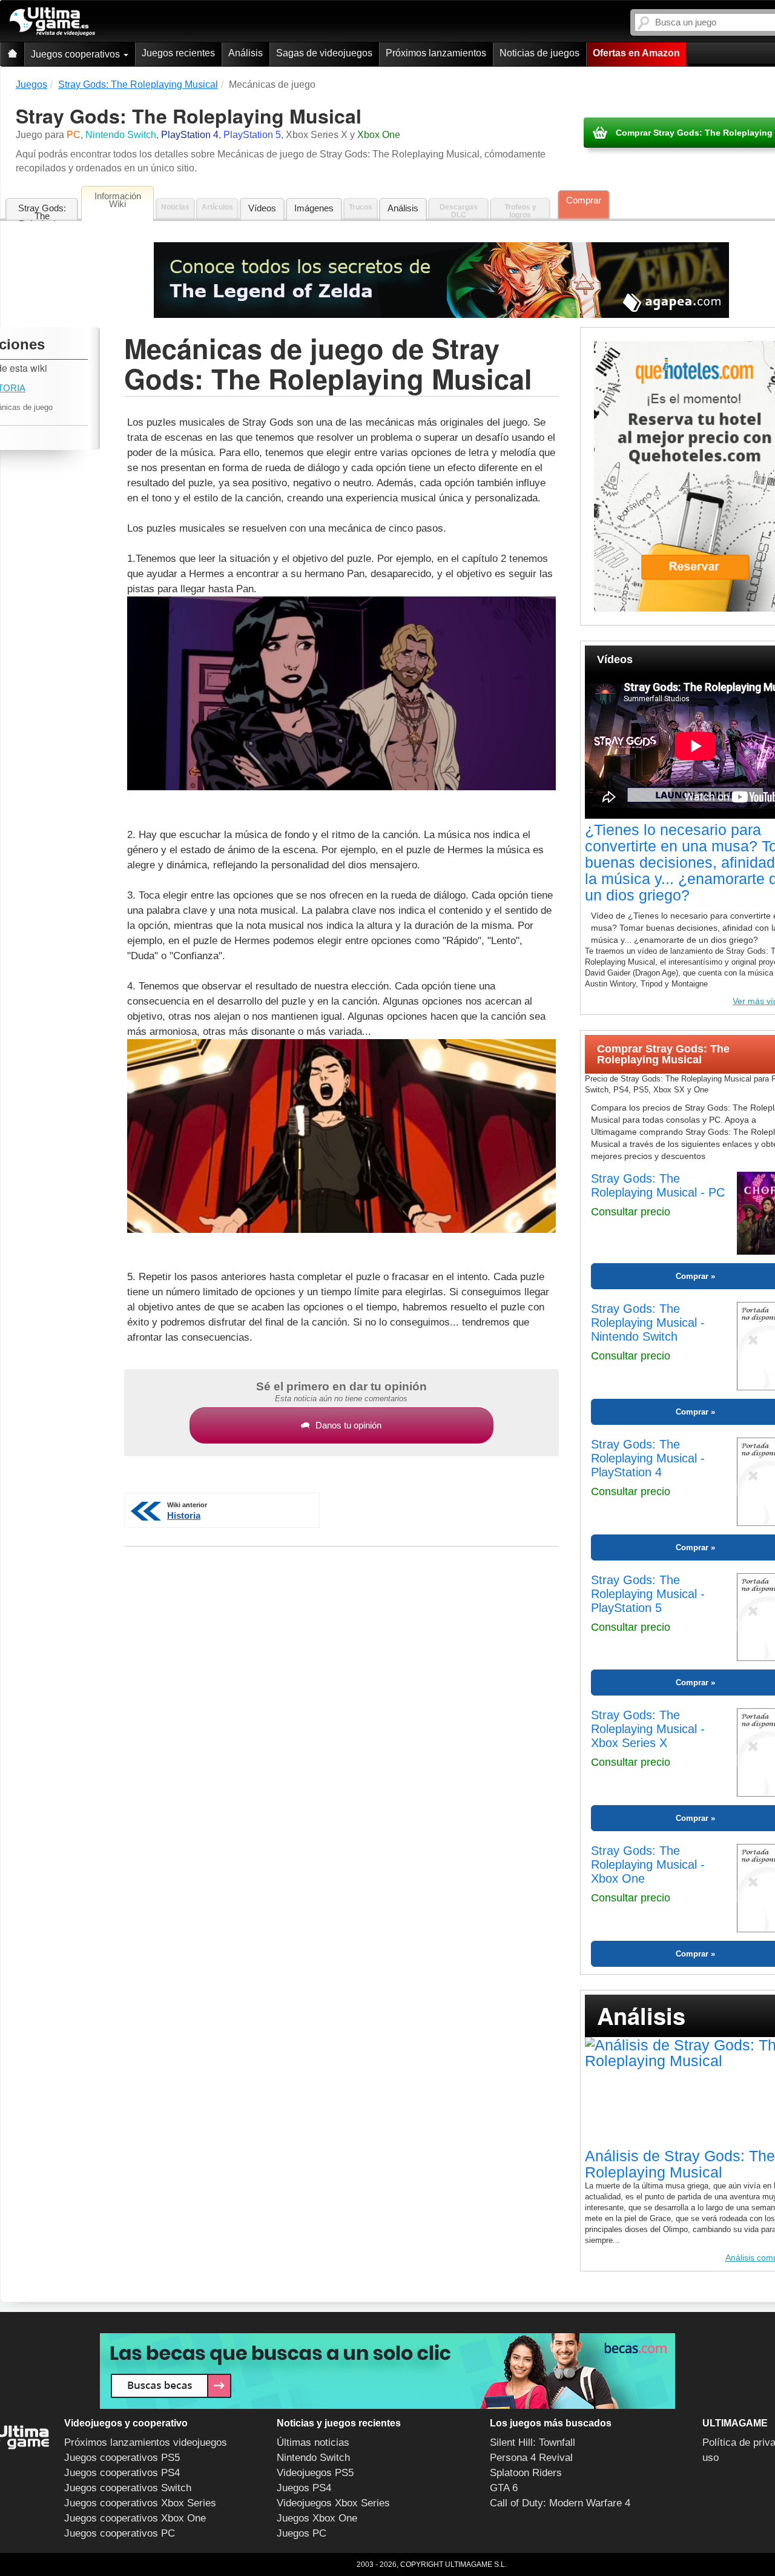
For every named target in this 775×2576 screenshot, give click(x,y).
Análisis (246, 53)
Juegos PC (302, 2533)
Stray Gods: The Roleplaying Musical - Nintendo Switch (648, 1323)
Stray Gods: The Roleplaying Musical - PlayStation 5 (648, 1594)
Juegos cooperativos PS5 (122, 2458)
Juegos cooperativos (77, 54)
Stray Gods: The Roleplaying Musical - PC (658, 1185)
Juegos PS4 (304, 2488)
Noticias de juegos (539, 53)
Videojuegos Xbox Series (333, 2503)
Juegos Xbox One (317, 2518)
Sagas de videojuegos (324, 53)
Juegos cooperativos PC (120, 2533)
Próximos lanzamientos (436, 53)
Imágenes (314, 208)
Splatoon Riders (526, 2473)
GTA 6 (504, 2488)
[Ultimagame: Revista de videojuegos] (12, 54)
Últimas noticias (313, 2442)
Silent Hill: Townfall (533, 2442)
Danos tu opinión (348, 1425)
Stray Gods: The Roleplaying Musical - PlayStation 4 (648, 1458)
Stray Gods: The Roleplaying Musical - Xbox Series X (648, 1729)
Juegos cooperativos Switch (128, 2488)
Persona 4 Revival (531, 2458)
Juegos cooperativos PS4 (122, 2473)
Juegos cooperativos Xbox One (135, 2518)
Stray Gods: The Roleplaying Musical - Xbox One (648, 1864)
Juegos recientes (178, 53)
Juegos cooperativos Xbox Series (140, 2503)
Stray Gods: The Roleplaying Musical (42, 212)
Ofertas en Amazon (636, 53)
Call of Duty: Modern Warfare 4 (560, 2503)
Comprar (584, 200)
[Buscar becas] (387, 2371)
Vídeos (262, 208)
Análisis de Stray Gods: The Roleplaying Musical (680, 2164)
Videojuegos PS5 (315, 2473)
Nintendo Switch (313, 2458)
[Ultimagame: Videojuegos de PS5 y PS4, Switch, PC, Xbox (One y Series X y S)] (52, 22)
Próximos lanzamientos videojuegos (146, 2442)
